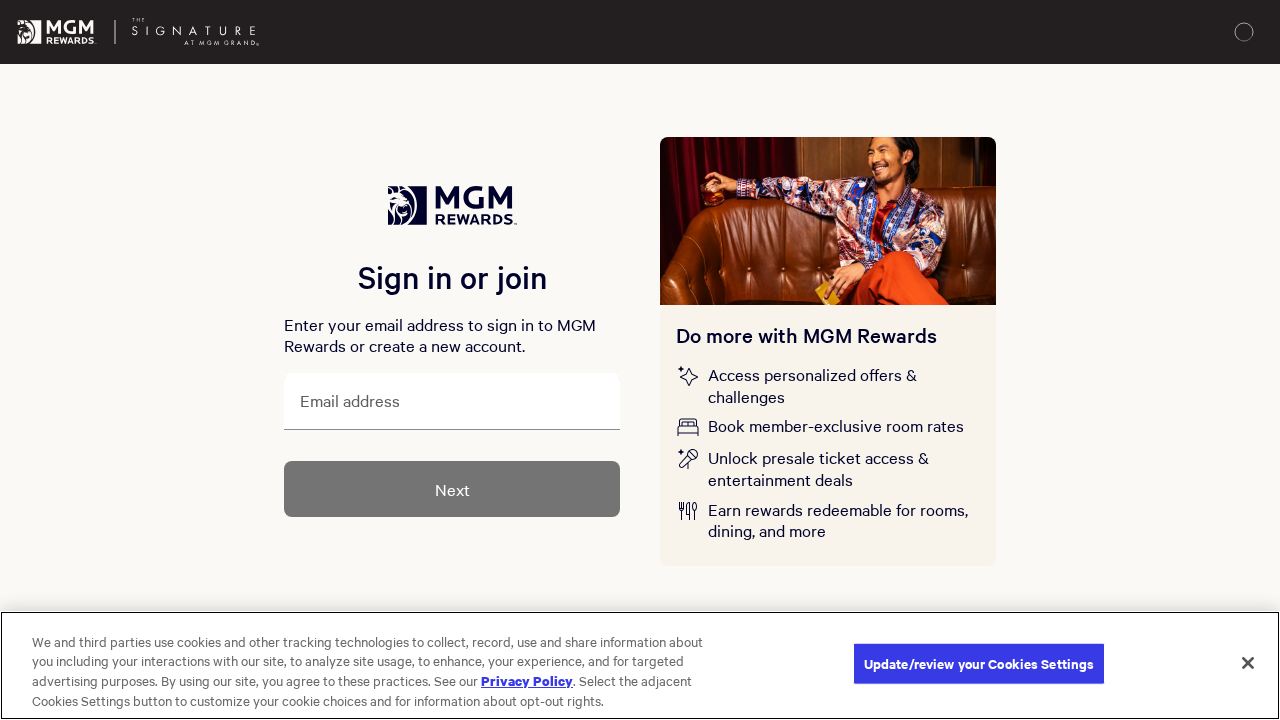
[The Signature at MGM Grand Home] (195, 32)
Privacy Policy (527, 680)
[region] (640, 665)
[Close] (1248, 663)
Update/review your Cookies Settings (979, 663)
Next (452, 489)
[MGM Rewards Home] (57, 32)
